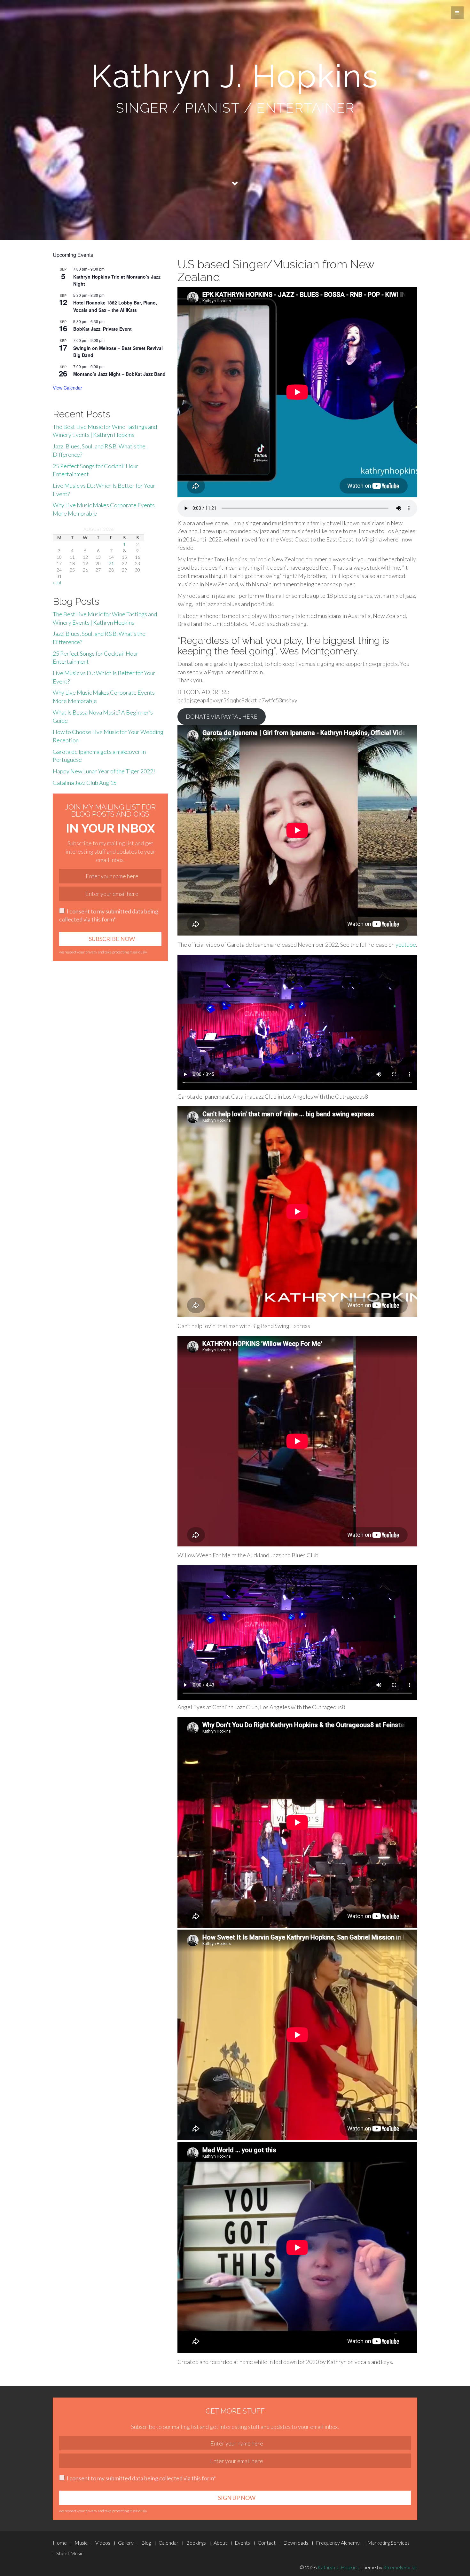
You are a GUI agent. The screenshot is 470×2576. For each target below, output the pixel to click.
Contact (267, 2543)
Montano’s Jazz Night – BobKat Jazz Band (119, 374)
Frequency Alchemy (338, 2543)
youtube (406, 944)
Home (60, 2543)
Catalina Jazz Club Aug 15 (85, 783)
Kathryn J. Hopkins (338, 2567)
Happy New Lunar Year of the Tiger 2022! (104, 771)
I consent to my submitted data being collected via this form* (109, 915)
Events (242, 2543)
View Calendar (67, 388)
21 (111, 563)
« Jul (57, 583)
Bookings (196, 2543)
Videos (103, 2543)
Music (81, 2543)
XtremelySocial (400, 2567)
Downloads (296, 2543)
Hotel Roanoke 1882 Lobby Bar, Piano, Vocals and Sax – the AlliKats (115, 306)
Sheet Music (70, 2553)
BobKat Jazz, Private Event (102, 329)
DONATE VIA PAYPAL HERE (222, 716)
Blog (146, 2543)
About (220, 2543)
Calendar (168, 2543)
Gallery (126, 2543)
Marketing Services (388, 2543)
